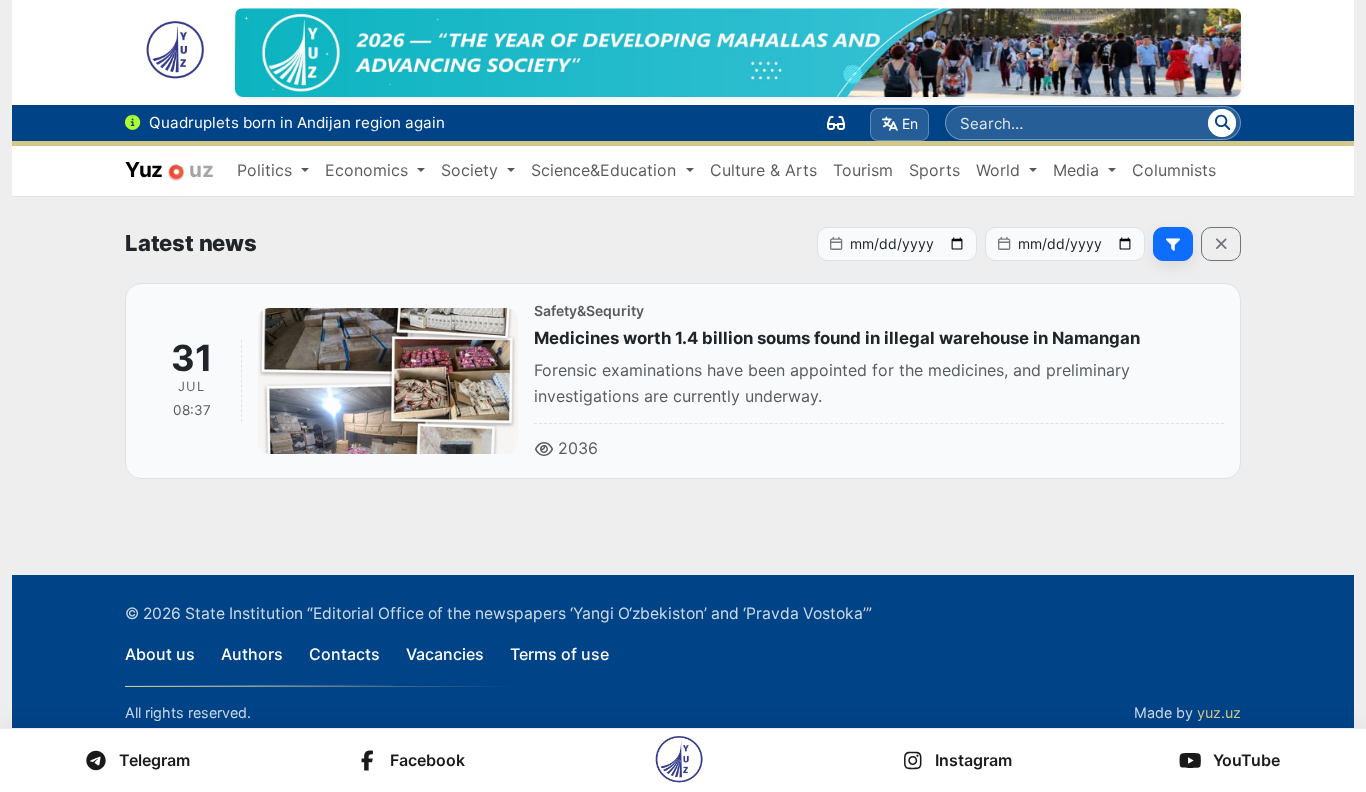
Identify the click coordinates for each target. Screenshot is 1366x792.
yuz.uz (1219, 712)
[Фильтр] (1173, 244)
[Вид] (836, 123)
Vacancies (445, 654)
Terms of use (559, 654)
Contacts (344, 654)
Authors (252, 654)
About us (160, 654)
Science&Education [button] (606, 170)
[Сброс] (1221, 244)
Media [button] (1078, 170)
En (910, 123)
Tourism (863, 170)
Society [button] (472, 170)
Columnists (1174, 170)
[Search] (1222, 123)
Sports (934, 170)
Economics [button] (369, 170)
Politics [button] (267, 170)
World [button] (1000, 170)
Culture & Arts (763, 170)
